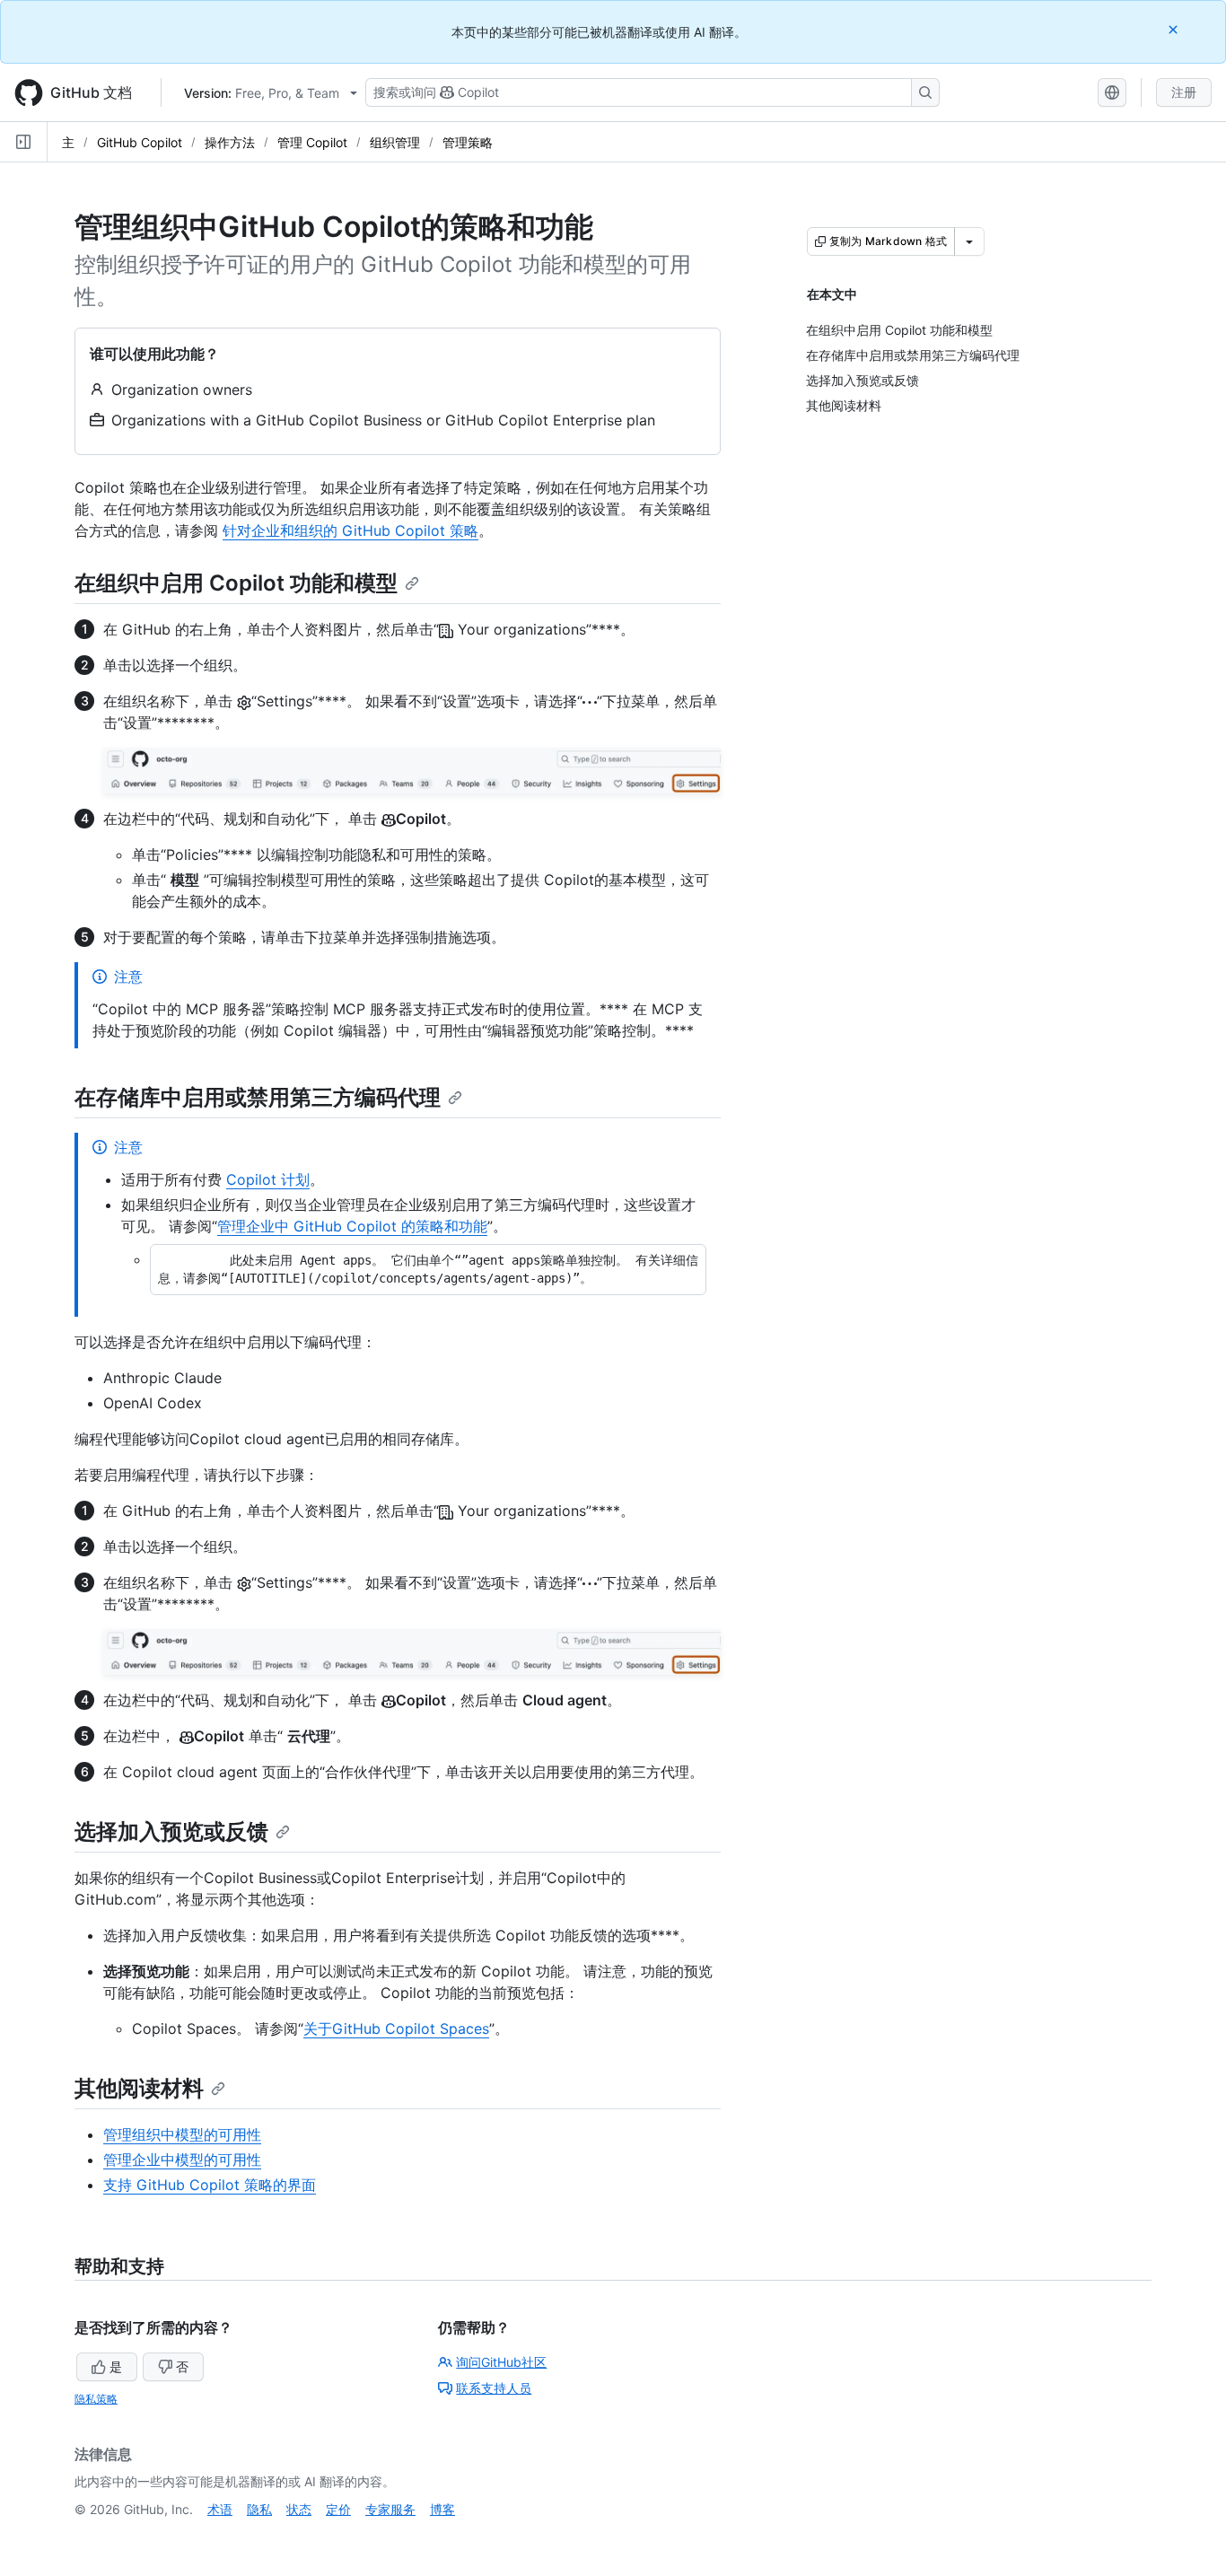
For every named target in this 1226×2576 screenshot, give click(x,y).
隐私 (259, 2509)
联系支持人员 (494, 2388)
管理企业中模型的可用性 (182, 2160)
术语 (220, 2509)
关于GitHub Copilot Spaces (396, 2028)
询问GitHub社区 (501, 2362)
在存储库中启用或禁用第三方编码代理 (258, 1097)
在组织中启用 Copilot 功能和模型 (236, 583)
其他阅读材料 (139, 2088)
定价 (338, 2509)
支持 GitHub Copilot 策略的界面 (210, 2185)
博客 (442, 2509)
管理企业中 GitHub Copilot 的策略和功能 (352, 1226)
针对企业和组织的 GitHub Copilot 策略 (350, 530)
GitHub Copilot (140, 142)
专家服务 (390, 2509)
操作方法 (230, 142)
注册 (1184, 92)
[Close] (1175, 29)
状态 (299, 2509)
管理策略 (468, 142)
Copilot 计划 (268, 1179)
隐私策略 (96, 2399)
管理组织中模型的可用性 (182, 2134)
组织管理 (395, 142)
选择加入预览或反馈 (171, 1831)
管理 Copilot (312, 142)
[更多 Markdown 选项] (969, 241)
